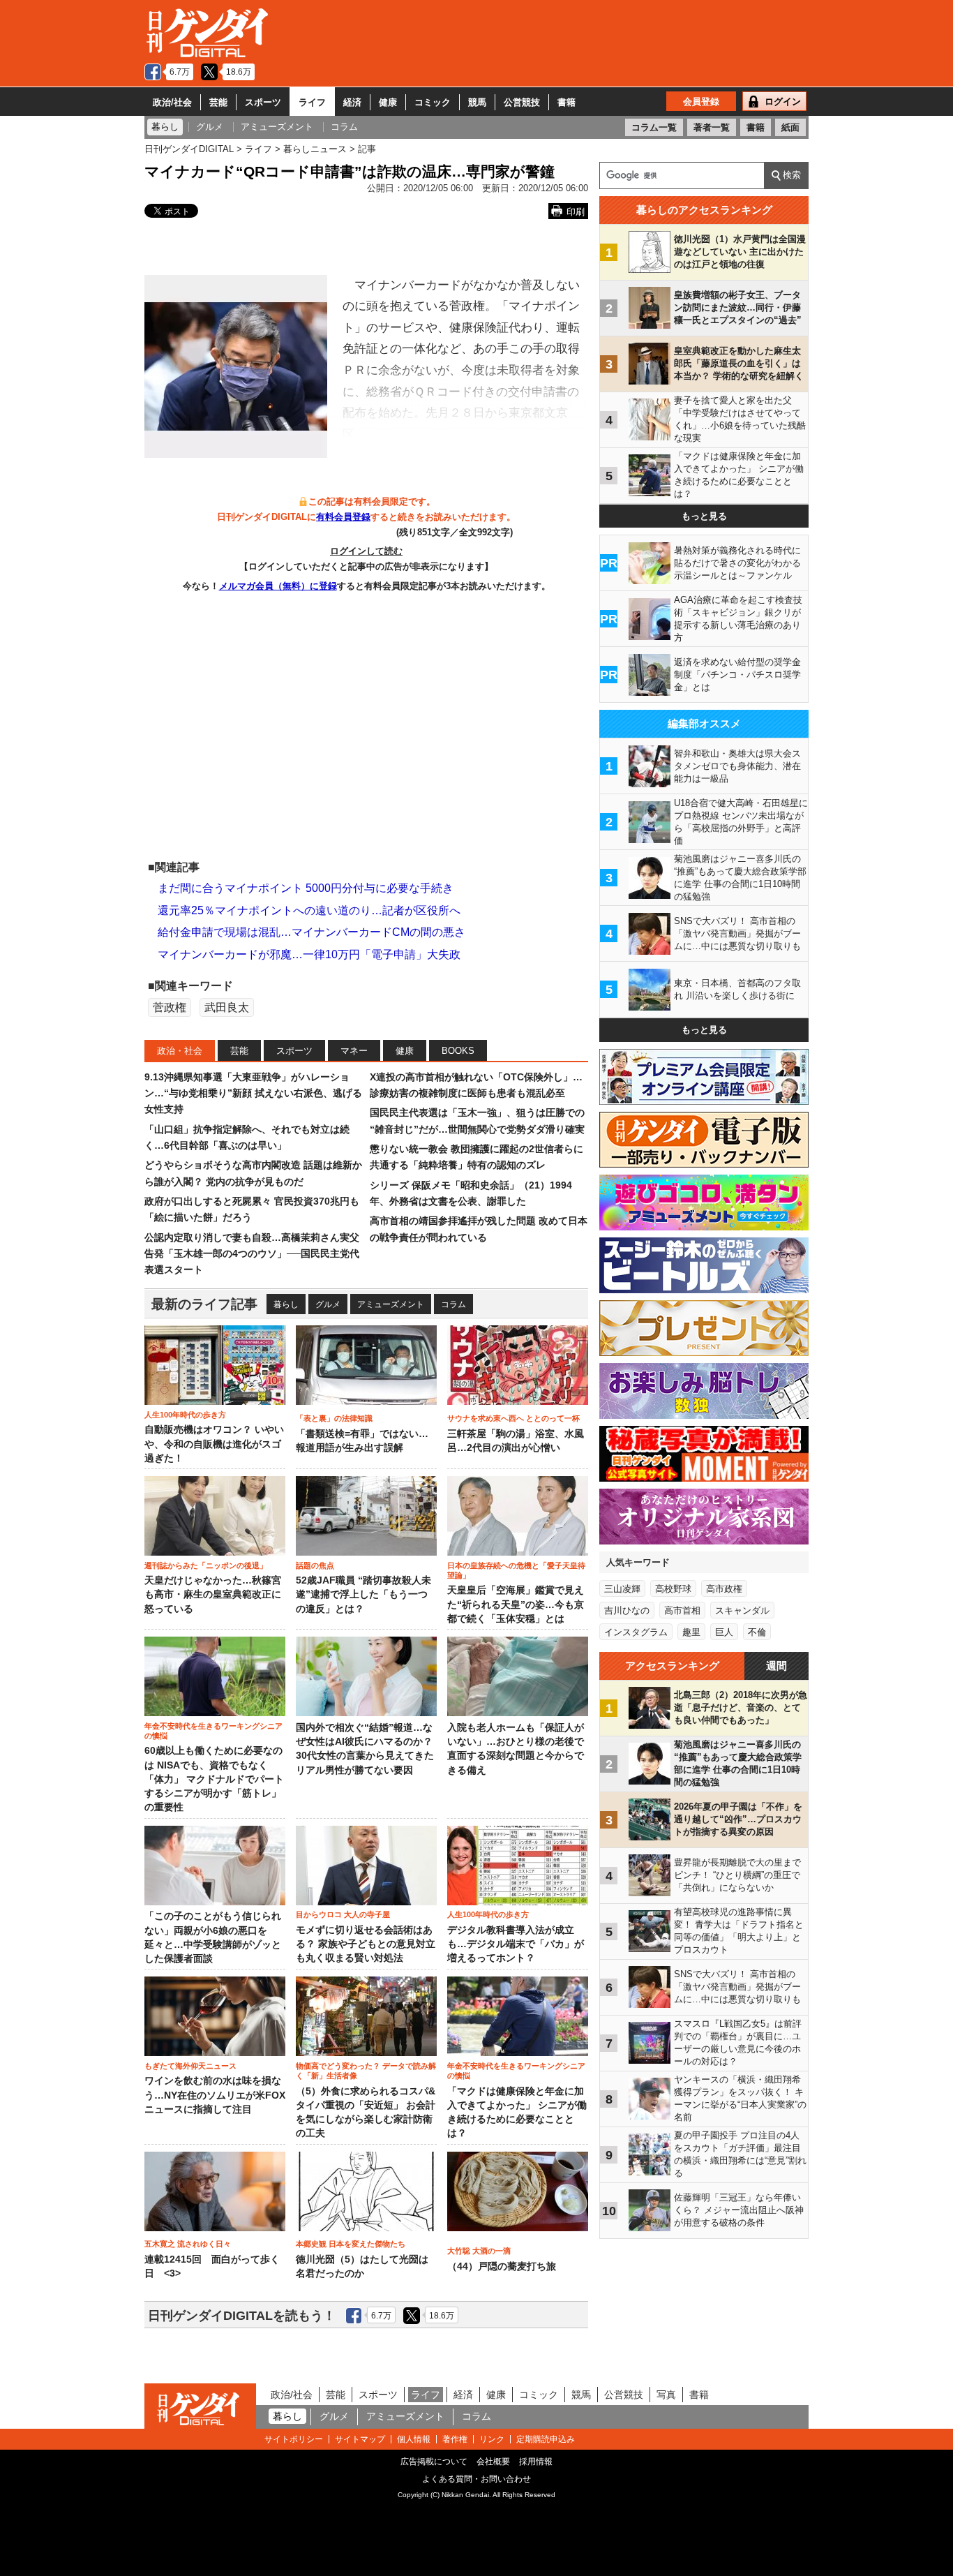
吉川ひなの (627, 1610)
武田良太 (227, 1007)
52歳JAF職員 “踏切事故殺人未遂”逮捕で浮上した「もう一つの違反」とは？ (363, 1595)
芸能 (218, 102)
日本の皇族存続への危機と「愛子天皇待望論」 (516, 1570)
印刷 (576, 212)
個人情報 (414, 2439)
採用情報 (536, 2462)
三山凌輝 (622, 1589)
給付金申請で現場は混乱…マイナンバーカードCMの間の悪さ (312, 932)
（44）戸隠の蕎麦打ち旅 (502, 2266)
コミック (433, 102)
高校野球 (673, 1589)
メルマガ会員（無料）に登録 (278, 586)
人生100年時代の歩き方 (185, 1415)
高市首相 (682, 1610)
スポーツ (263, 102)
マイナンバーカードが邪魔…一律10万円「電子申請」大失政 (309, 954)
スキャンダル (742, 1610)
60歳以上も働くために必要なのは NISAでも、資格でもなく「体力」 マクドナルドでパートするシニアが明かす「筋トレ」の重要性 (214, 1779)
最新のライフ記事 (204, 1304)
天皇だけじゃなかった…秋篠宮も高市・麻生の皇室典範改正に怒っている (213, 1595)
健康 (388, 102)
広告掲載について (434, 2462)
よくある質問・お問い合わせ (476, 2479)
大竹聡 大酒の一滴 (479, 2251)
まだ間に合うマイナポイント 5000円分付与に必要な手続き (306, 888)
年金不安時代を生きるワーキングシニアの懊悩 (213, 1731)
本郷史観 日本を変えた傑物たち (351, 2244)
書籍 (566, 102)
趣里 (691, 1632)
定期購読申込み (546, 2439)
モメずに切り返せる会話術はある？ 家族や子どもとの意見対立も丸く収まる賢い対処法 (366, 1944)
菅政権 (170, 1007)
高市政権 (724, 1589)
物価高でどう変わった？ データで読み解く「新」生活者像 (366, 2071)
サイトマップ (360, 2439)
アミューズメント (391, 1304)
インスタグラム (636, 1632)
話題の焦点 (315, 1565)
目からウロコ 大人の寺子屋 (343, 1914)
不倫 (757, 1632)
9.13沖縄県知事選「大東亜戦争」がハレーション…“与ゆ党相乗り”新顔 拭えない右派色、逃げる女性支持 (253, 1093)
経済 (352, 102)
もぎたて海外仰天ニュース (190, 2066)
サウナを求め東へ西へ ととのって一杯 (513, 1418)
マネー (354, 1051)
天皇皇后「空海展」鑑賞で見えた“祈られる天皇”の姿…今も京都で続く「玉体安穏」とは (516, 1605)
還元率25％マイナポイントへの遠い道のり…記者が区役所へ (309, 910)
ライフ (312, 102)
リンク (492, 2439)
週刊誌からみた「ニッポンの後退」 (206, 1565)
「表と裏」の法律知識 (334, 1418)
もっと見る (704, 516)
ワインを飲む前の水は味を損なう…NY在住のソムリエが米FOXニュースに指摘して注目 (215, 2095)
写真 (666, 2395)
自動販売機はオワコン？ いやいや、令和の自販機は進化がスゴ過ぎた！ (214, 1444)
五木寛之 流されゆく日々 (188, 2244)
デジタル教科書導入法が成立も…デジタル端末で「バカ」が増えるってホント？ (516, 1944)
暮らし (286, 1304)
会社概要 (493, 2462)
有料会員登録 (343, 517)
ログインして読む (366, 551)
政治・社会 (180, 1051)
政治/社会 (172, 102)
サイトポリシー (294, 2439)
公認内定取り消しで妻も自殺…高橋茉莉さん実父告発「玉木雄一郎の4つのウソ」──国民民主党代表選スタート (252, 1254)
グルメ (328, 1304)
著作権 (455, 2439)
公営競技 (522, 102)
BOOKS (458, 1051)
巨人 (724, 1632)
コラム (453, 1304)
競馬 (477, 102)
